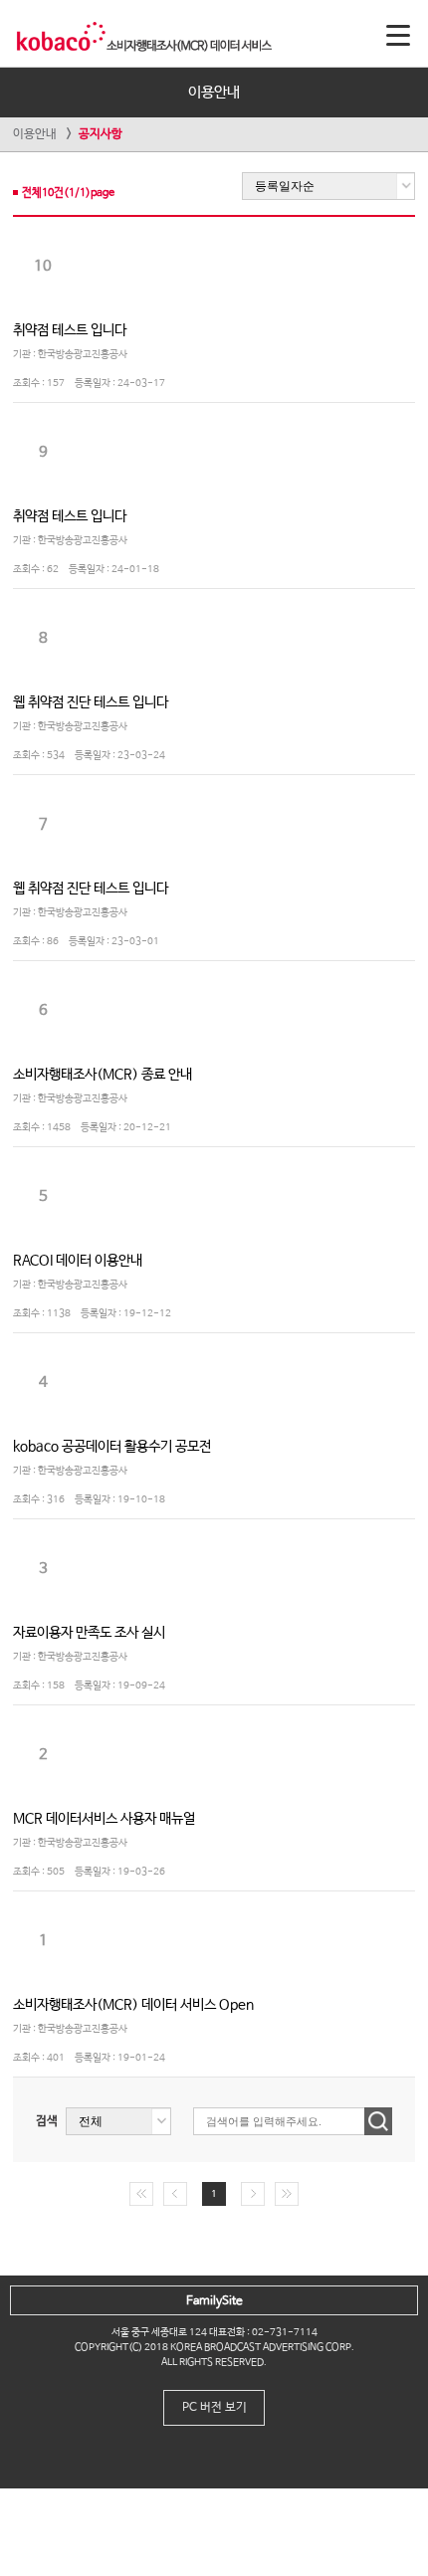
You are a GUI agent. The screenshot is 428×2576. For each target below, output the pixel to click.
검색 (47, 2121)
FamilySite (214, 2301)
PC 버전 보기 (214, 2408)
